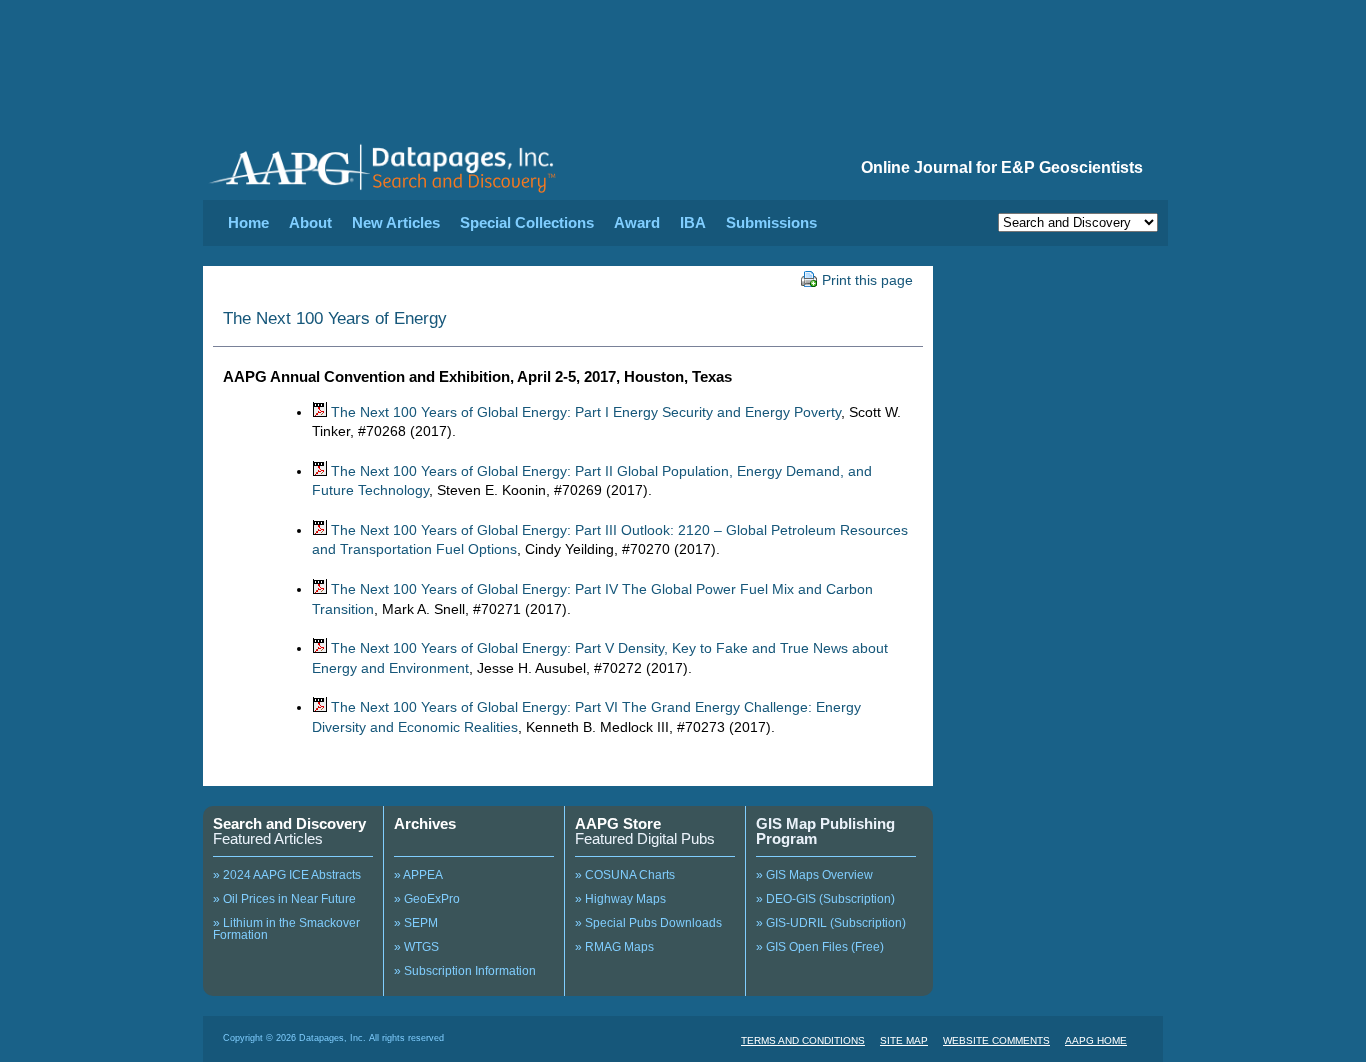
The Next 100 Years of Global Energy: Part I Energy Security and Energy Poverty (586, 412)
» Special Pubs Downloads (648, 923)
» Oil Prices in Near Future (284, 899)
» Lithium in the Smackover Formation (286, 929)
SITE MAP (904, 1040)
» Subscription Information (465, 971)
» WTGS (416, 947)
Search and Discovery (289, 823)
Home (248, 222)
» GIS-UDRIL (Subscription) (831, 923)
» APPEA (418, 875)
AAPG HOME (1096, 1040)
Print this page (867, 280)
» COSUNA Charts (625, 875)
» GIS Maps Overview (814, 875)
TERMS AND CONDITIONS (803, 1040)
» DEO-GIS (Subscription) (825, 899)
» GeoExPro (427, 899)
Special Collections (527, 222)
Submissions (771, 222)
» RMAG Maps (614, 947)
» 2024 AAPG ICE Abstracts (287, 875)
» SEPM (416, 923)
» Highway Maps (620, 899)
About (310, 222)
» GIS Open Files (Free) (820, 947)
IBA (693, 222)
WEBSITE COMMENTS (996, 1040)
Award (637, 222)
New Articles (396, 222)
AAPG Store (618, 823)
